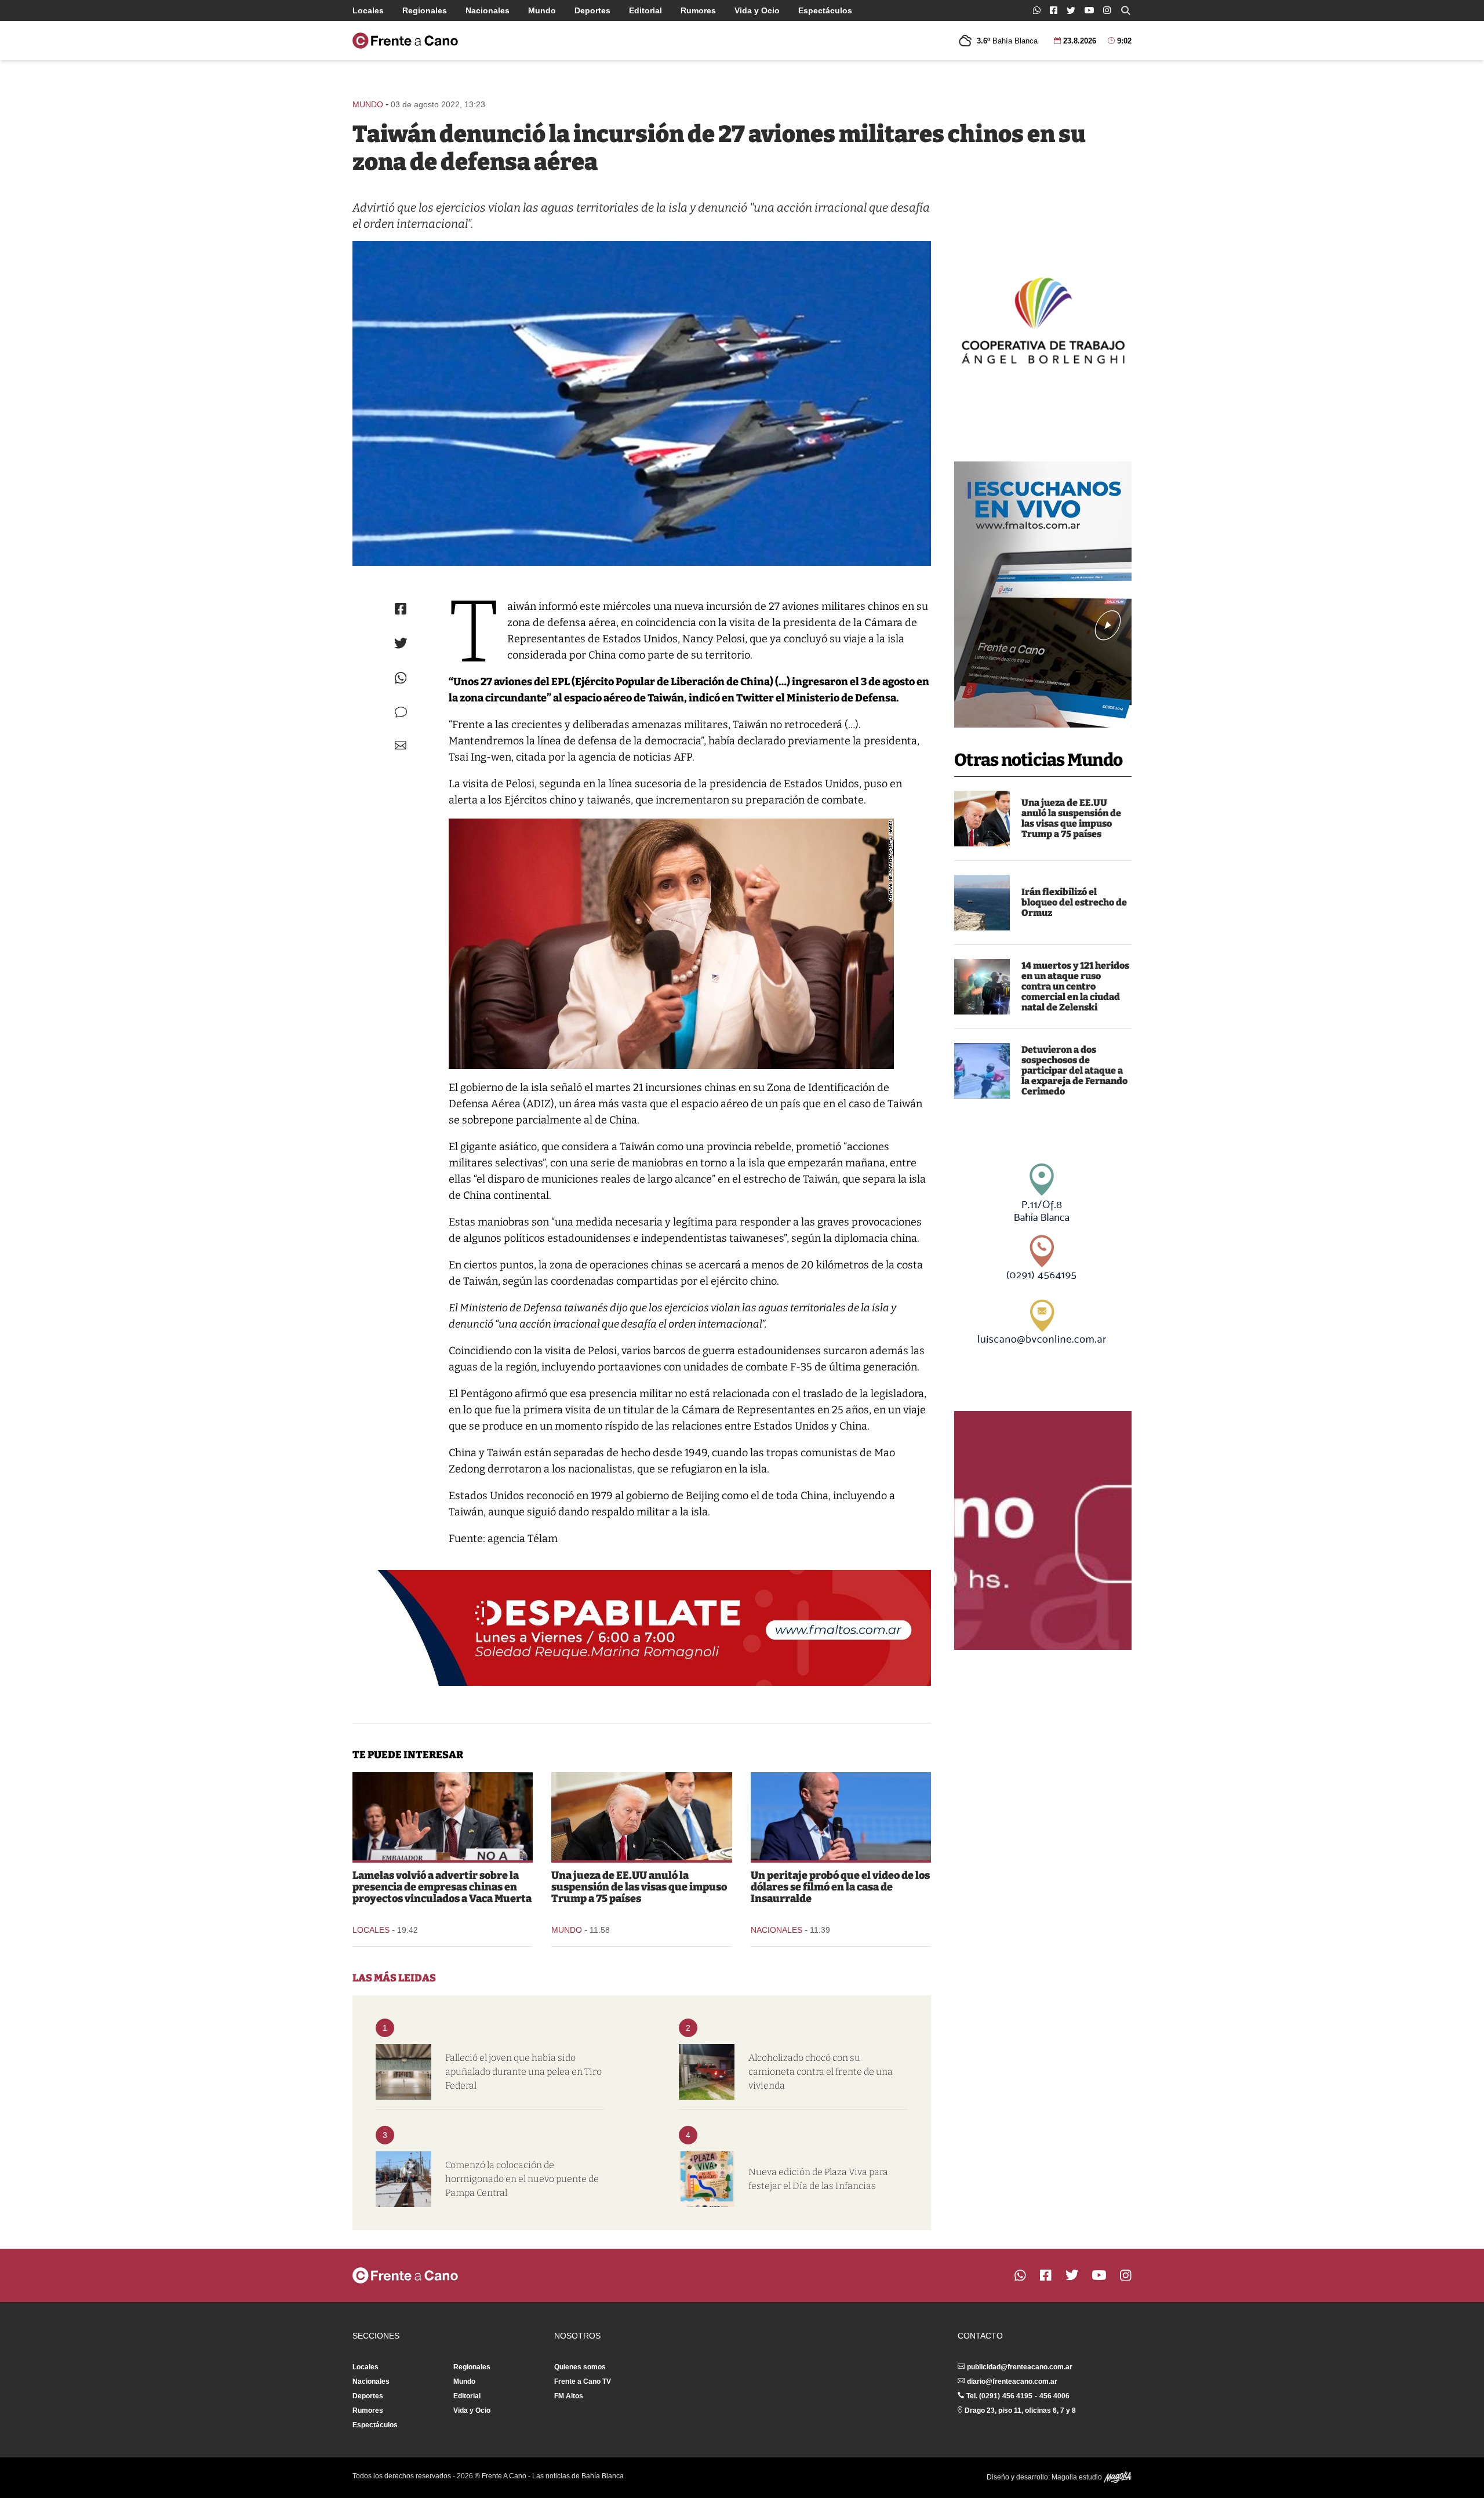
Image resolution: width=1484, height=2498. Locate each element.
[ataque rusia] (982, 987)
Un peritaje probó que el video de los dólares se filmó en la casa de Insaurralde (840, 1887)
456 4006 (1054, 2396)
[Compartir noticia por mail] (401, 745)
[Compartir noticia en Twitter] (401, 643)
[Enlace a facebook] (1054, 10)
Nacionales (488, 10)
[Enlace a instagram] (1107, 10)
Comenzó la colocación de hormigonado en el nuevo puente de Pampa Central (522, 2179)
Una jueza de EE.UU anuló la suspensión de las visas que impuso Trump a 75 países (1071, 818)
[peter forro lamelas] (443, 1816)
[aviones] (642, 403)
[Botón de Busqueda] (1126, 10)
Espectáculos (825, 10)
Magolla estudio (1078, 2477)
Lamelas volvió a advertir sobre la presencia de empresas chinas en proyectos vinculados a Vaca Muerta (442, 1887)
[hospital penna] (403, 2072)
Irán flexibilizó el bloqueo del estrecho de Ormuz (1074, 902)
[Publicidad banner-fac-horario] (1043, 1530)
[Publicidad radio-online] (1043, 594)
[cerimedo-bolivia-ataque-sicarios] (982, 1071)
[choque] (707, 2072)
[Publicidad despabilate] (642, 1628)
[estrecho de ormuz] (982, 903)
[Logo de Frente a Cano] (405, 41)
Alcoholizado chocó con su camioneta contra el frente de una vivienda (821, 2072)
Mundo (542, 10)
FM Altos (569, 2396)
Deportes (592, 10)
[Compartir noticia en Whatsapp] (401, 678)
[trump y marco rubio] (982, 819)
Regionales (425, 10)
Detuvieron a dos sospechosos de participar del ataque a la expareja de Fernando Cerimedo (1074, 1070)
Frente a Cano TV (583, 2381)
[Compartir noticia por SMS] (401, 712)
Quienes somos (580, 2367)
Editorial (645, 10)
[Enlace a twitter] (1071, 10)
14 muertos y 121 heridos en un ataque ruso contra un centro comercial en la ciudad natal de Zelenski (1075, 986)
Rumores (698, 10)
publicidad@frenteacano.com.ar (1020, 2367)
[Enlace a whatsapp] (1037, 10)
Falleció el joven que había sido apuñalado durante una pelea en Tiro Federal (523, 2072)
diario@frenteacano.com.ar (1012, 2381)
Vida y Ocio (757, 10)
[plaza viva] (707, 2179)
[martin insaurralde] (841, 1816)
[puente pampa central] (403, 2179)
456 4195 (1017, 2396)
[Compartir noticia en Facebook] (401, 609)
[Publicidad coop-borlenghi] (1043, 319)
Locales (368, 10)
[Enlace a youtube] (1089, 10)
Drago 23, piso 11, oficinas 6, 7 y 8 (1020, 2410)
